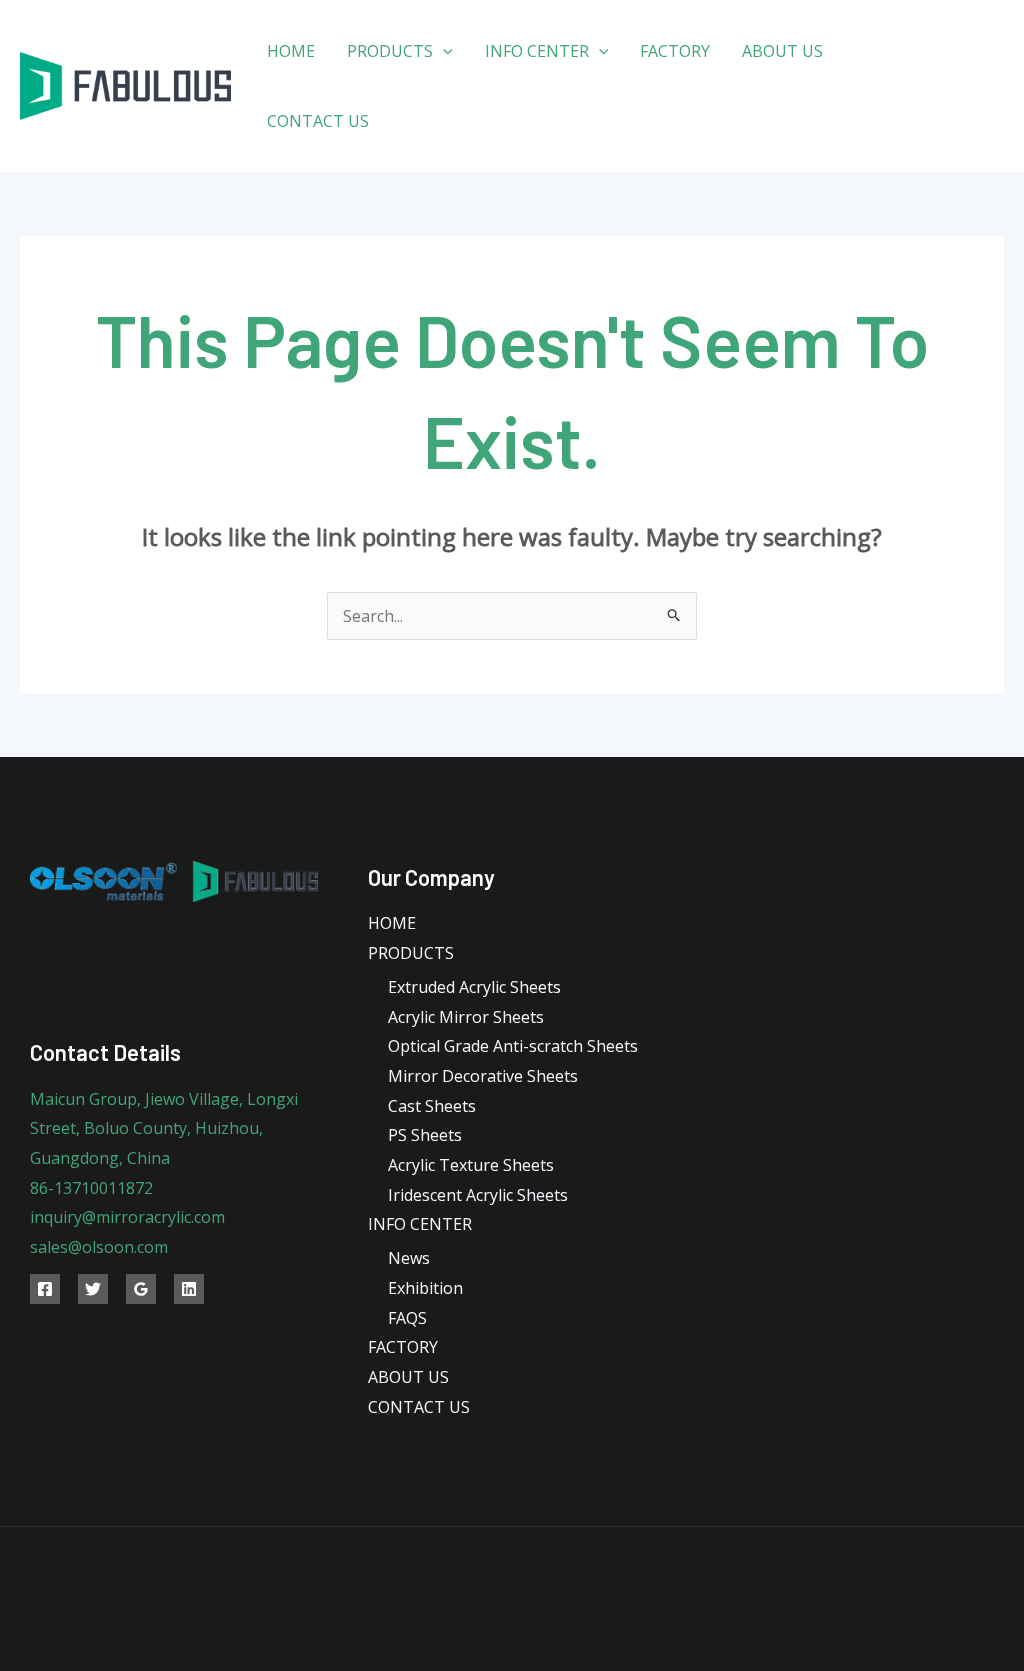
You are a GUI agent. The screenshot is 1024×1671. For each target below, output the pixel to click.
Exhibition (425, 1288)
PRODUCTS (390, 51)
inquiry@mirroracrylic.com (127, 1217)
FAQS (407, 1318)
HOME (291, 51)
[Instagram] (933, 101)
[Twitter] (963, 72)
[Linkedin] (189, 1289)
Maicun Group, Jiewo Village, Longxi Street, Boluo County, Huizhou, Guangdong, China (164, 1128)
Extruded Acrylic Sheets (474, 987)
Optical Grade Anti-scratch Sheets (513, 1046)
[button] (443, 51)
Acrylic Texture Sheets (471, 1165)
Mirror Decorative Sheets (483, 1076)
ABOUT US (782, 51)
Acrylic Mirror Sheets (466, 1017)
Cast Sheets (432, 1106)
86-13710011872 (91, 1188)
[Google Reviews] (141, 1289)
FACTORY (675, 51)
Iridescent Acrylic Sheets (478, 1195)
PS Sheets (425, 1135)
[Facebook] (918, 72)
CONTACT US (318, 121)
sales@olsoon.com (99, 1247)
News (409, 1258)
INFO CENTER (537, 51)
